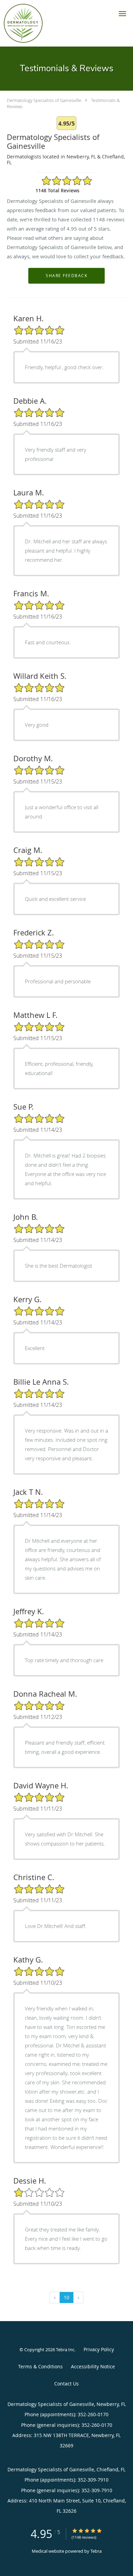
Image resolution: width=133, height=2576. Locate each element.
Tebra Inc (65, 2350)
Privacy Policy (99, 2349)
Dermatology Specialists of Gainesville (44, 100)
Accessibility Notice (93, 2366)
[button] (122, 14)
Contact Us (66, 2384)
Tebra (96, 2551)
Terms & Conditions (40, 2366)
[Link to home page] (28, 23)
